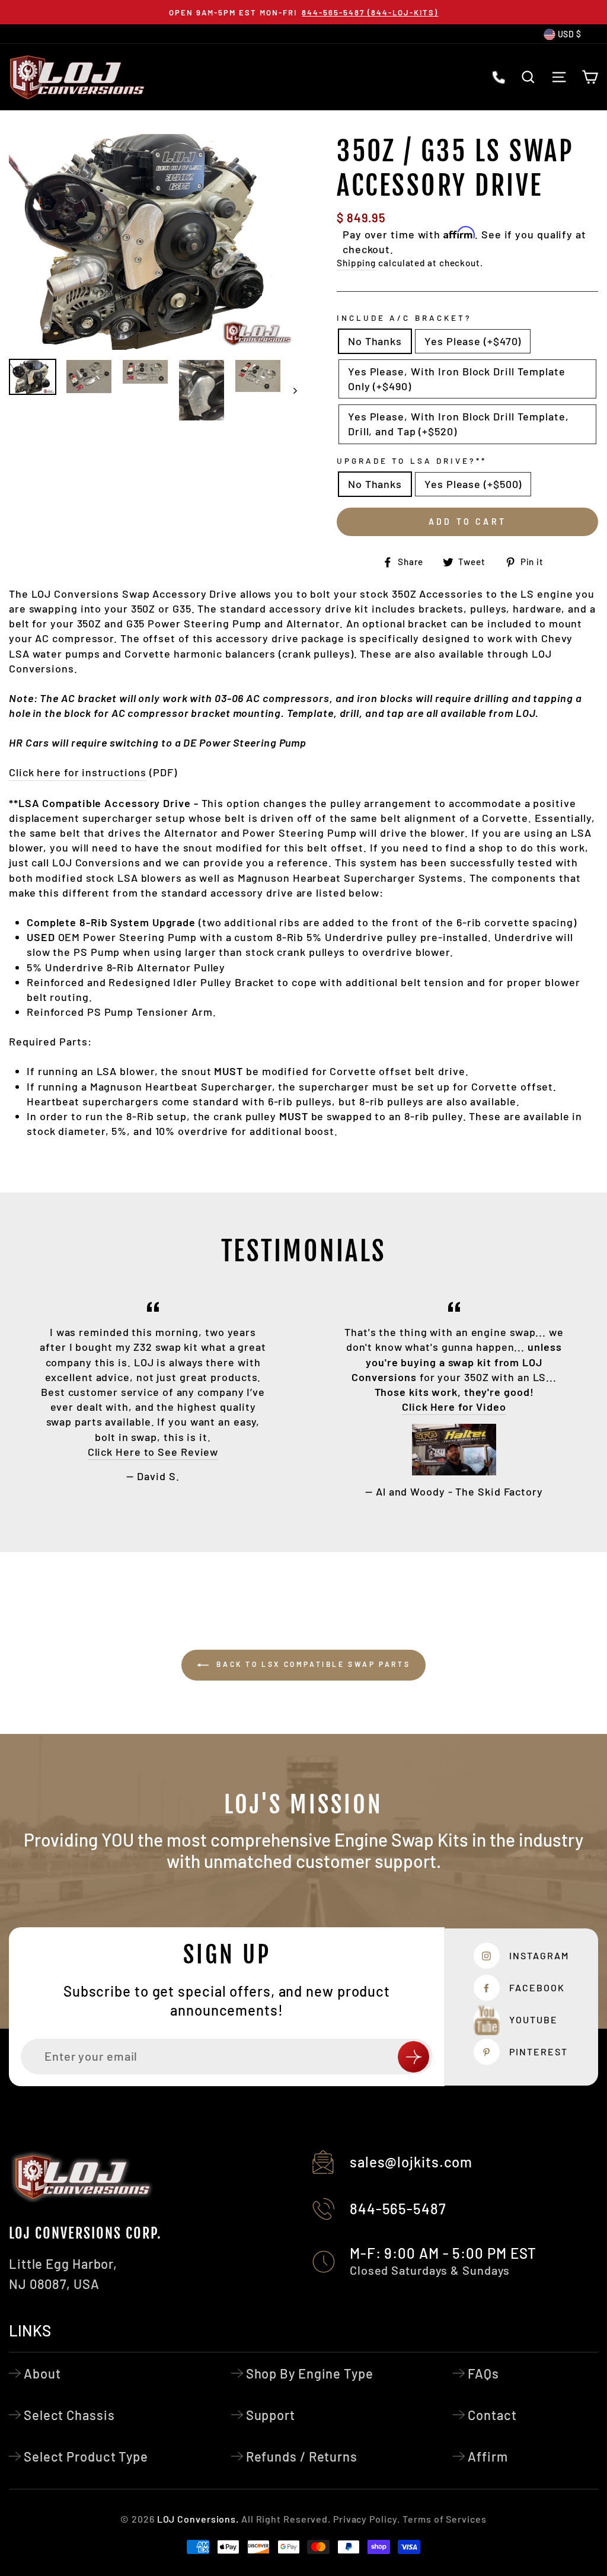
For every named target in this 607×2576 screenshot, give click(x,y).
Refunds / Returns (302, 2456)
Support (271, 2415)
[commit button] (413, 2057)
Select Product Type (86, 2456)
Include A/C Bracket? (404, 318)
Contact (492, 2415)
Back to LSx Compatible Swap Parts (312, 1664)
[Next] (290, 390)
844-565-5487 (398, 2209)
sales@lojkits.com (411, 2162)
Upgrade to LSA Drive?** (412, 460)
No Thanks (375, 341)
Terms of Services (444, 2519)
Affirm (488, 2456)
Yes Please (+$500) (473, 484)
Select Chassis (69, 2415)
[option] (303, 12)
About (42, 2373)
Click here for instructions (78, 772)
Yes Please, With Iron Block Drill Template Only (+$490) (457, 379)
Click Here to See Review (153, 1452)
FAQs (483, 2373)
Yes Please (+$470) (473, 341)
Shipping (356, 263)
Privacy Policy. (367, 2519)
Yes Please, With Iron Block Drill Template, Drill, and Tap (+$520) (459, 424)
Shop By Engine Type (310, 2373)
